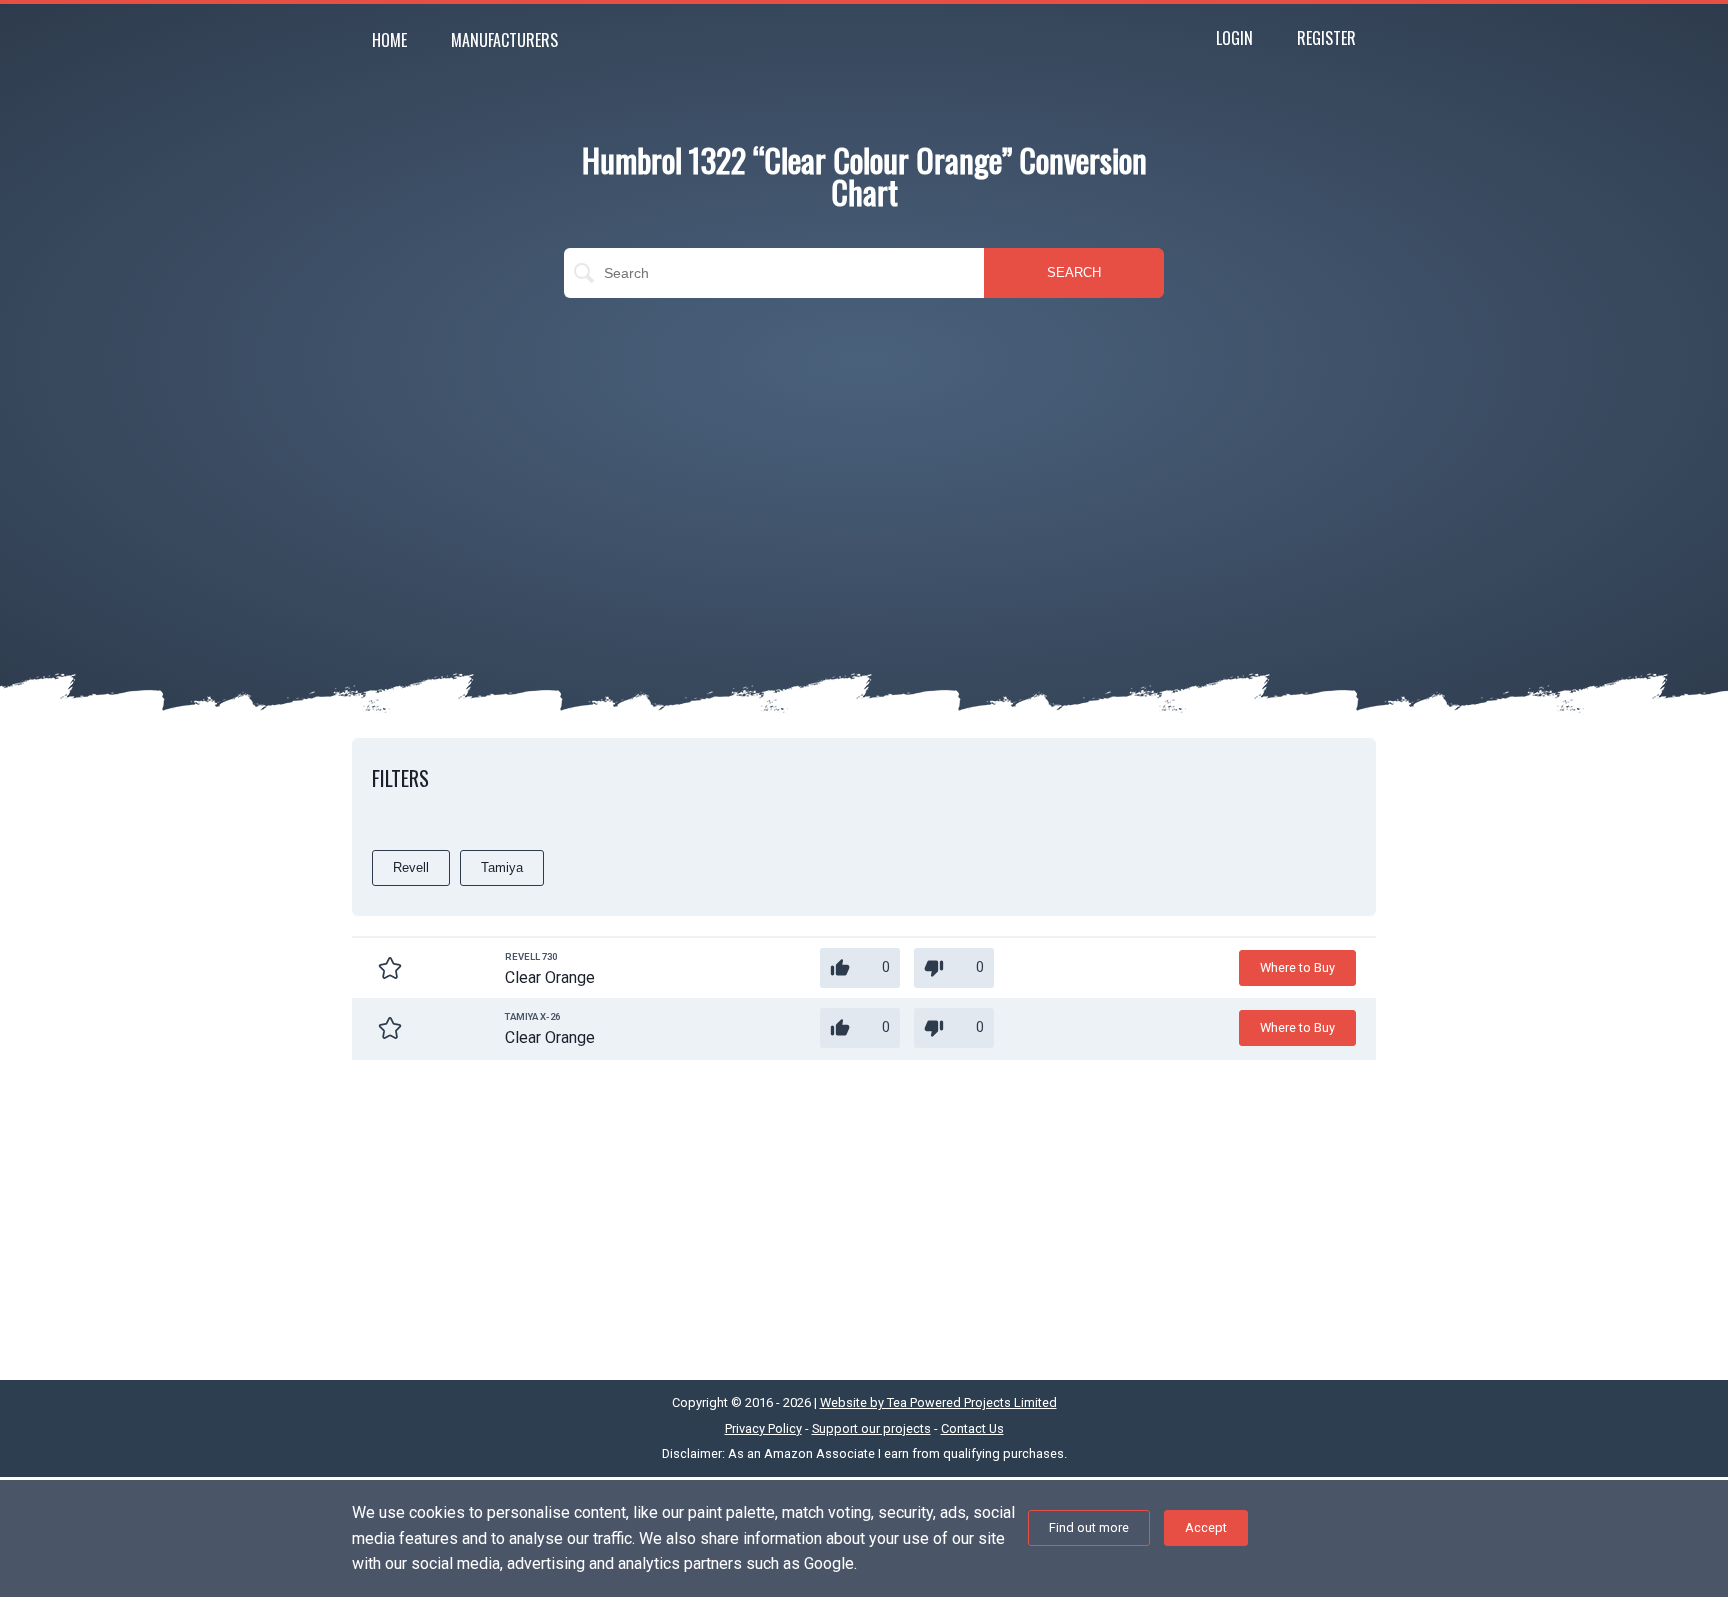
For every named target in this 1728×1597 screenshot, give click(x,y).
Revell (411, 867)
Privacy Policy (763, 1428)
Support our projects (871, 1428)
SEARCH (1074, 272)
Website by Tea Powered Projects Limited (938, 1402)
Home (389, 40)
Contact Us (972, 1428)
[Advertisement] (864, 458)
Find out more (1089, 1527)
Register (1326, 38)
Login (1234, 38)
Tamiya (502, 867)
